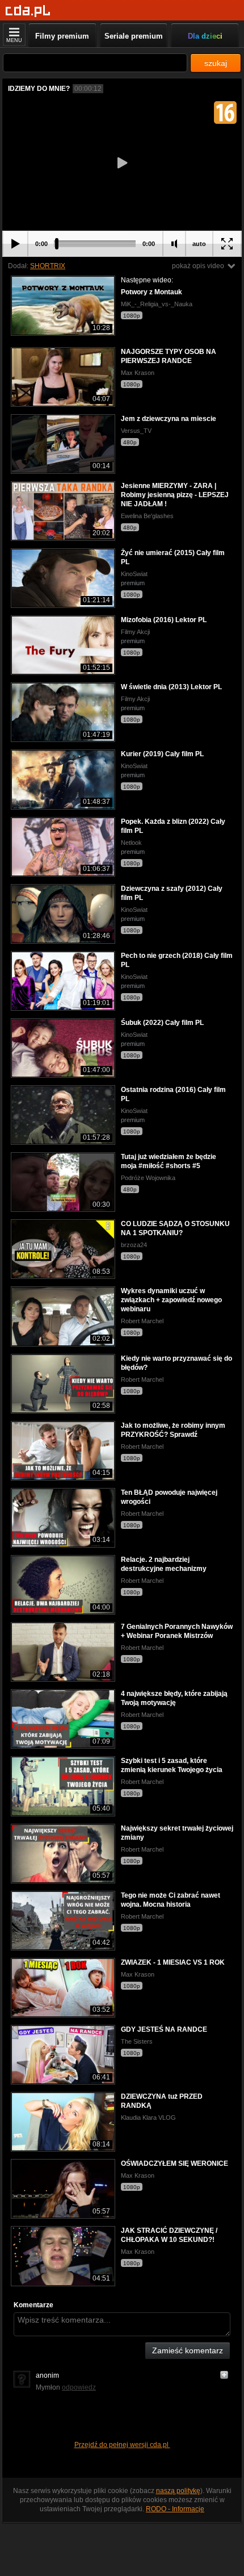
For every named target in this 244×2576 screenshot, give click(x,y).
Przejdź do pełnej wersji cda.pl (122, 2445)
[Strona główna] (28, 11)
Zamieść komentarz (188, 2350)
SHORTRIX (48, 266)
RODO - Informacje (175, 2509)
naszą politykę (178, 2491)
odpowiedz (79, 2387)
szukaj (216, 63)
